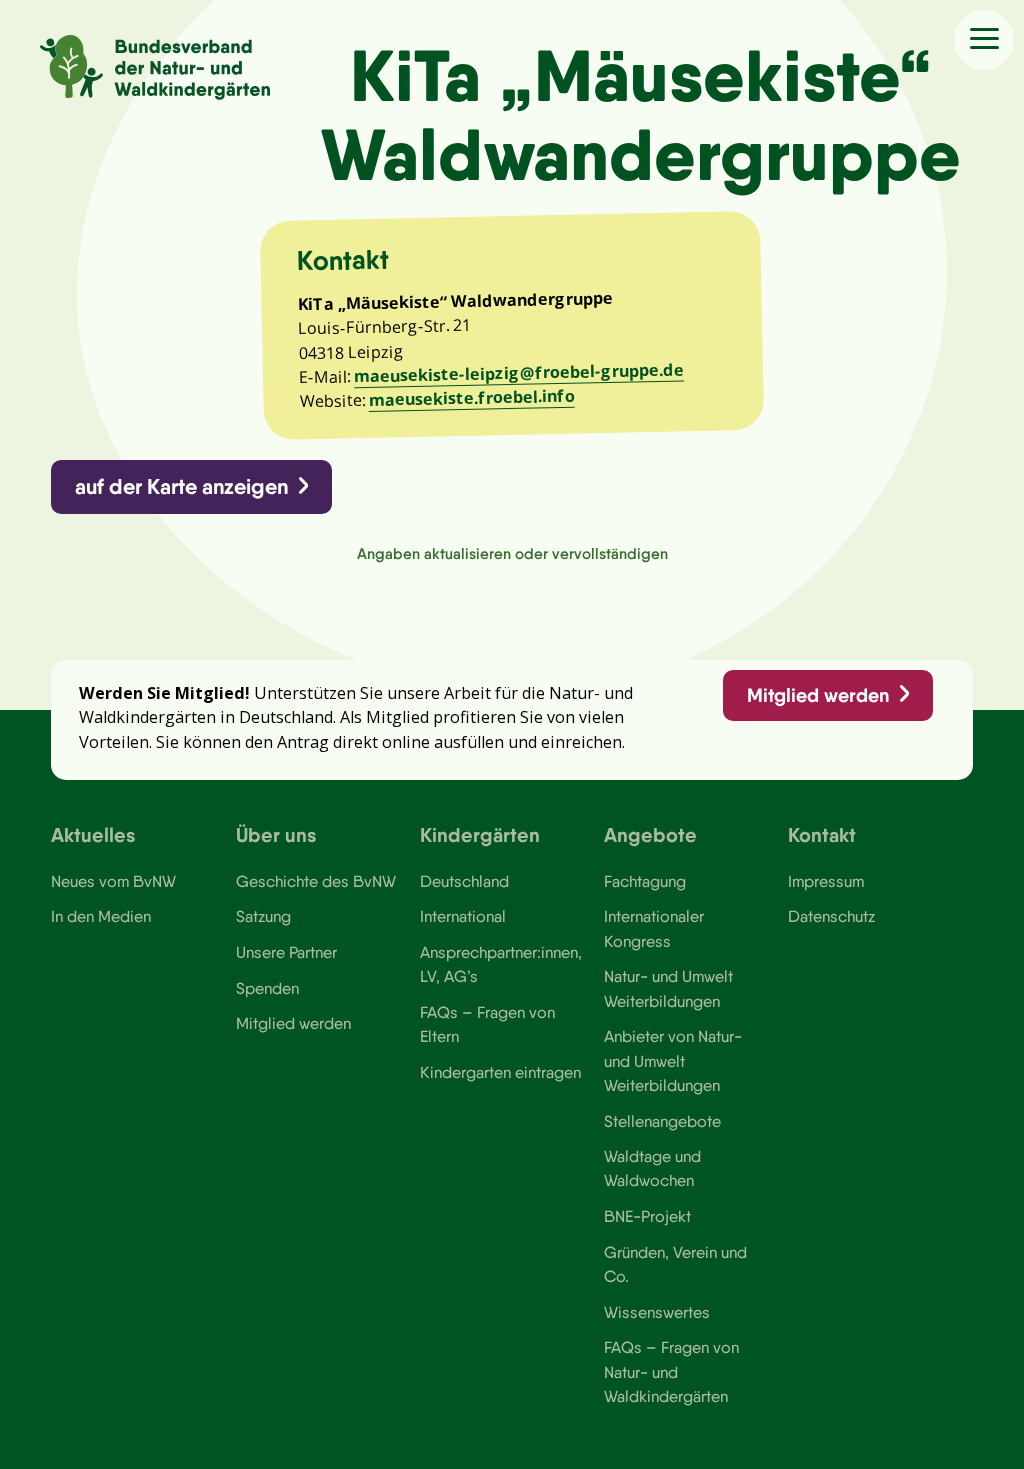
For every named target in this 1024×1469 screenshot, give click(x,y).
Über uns (276, 834)
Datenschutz (831, 916)
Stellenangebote (662, 1121)
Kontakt (822, 834)
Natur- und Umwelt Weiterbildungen (668, 988)
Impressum (826, 881)
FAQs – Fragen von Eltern (487, 1024)
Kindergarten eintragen (500, 1072)
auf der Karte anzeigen (181, 486)
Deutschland (464, 881)
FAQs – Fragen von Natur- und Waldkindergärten (671, 1371)
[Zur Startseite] (155, 67)
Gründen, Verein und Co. (675, 1264)
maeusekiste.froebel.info (471, 398)
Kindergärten (480, 834)
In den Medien (101, 916)
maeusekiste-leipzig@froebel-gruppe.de (519, 372)
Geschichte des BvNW (316, 881)
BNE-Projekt (647, 1216)
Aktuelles (93, 834)
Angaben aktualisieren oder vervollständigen (512, 553)
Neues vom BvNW (113, 881)
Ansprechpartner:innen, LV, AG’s (501, 964)
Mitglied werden (818, 695)
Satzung (263, 916)
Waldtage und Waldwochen (652, 1168)
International (463, 916)
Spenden (267, 988)
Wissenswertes (657, 1312)
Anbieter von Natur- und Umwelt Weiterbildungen (673, 1060)
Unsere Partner (286, 952)
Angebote (650, 834)
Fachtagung (645, 881)
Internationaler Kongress (654, 928)
